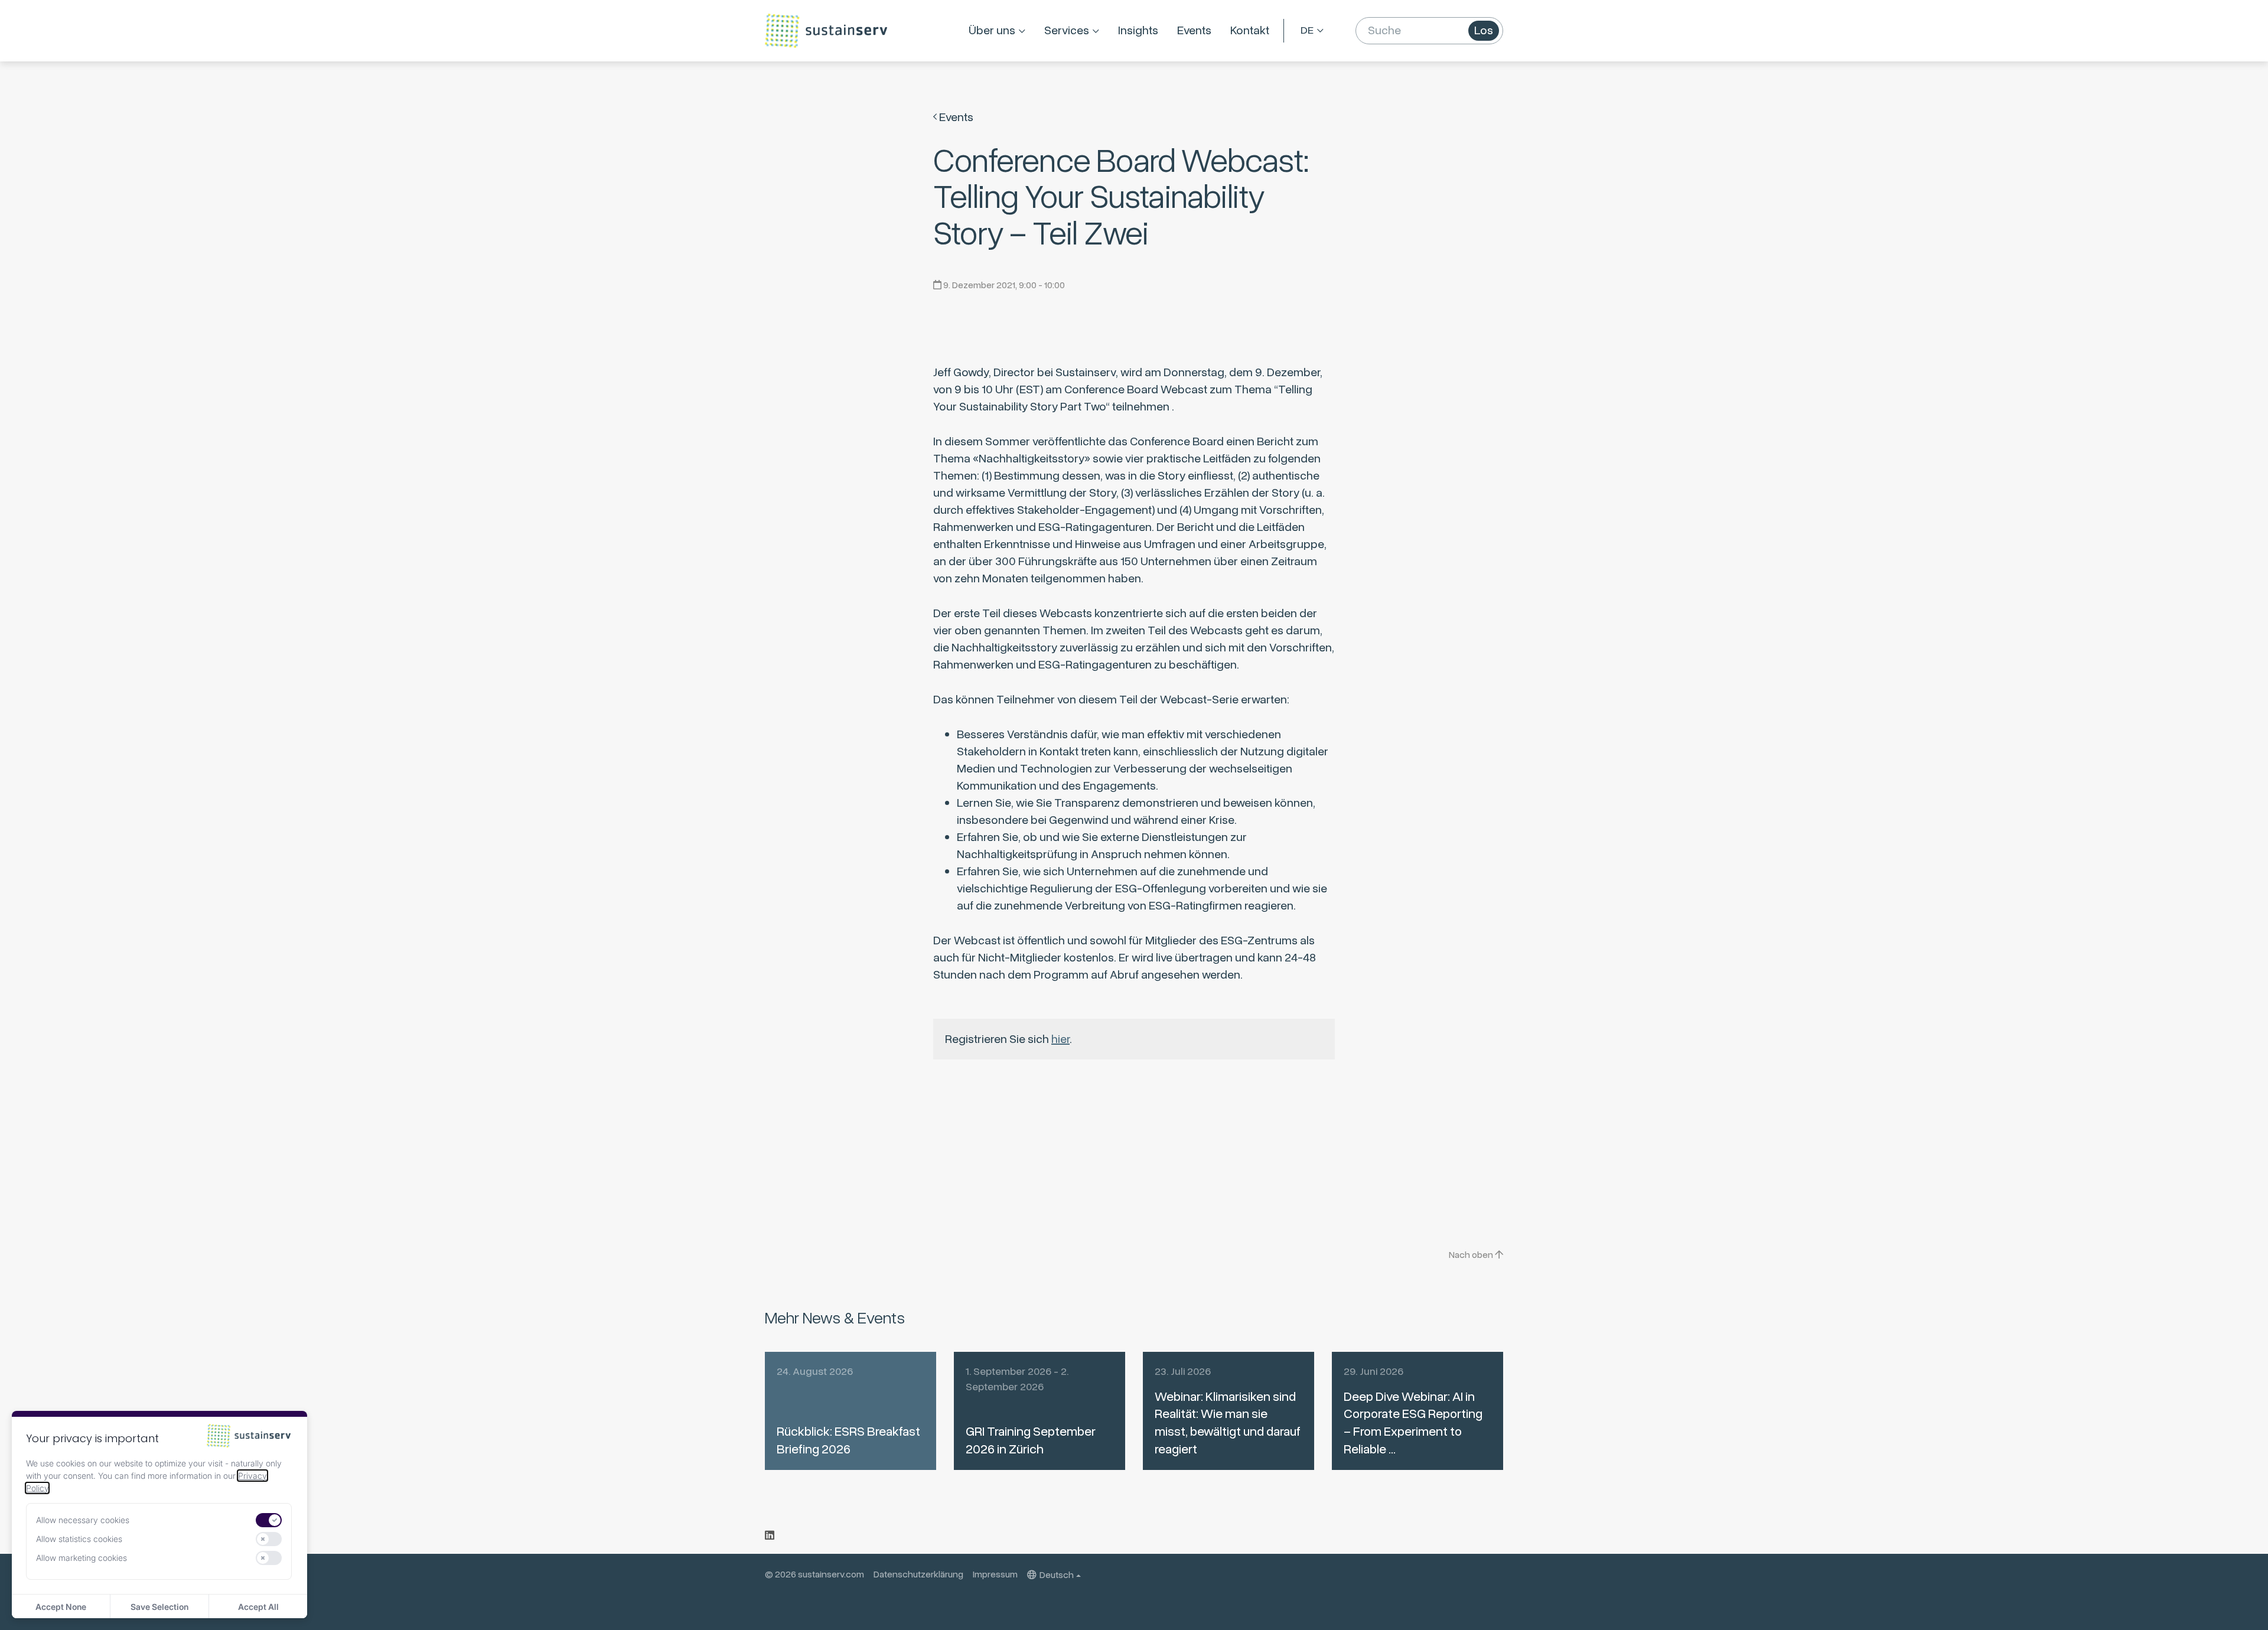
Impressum (995, 1574)
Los (1484, 30)
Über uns (992, 30)
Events (1194, 30)
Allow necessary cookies (83, 1520)
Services (1067, 30)
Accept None (61, 1607)
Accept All (258, 1607)
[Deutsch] (1312, 31)
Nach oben (1472, 1255)
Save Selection (159, 1607)
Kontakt (1250, 30)
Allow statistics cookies (79, 1539)
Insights (1138, 30)
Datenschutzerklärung (918, 1574)
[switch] (269, 1520)
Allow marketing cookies (82, 1558)
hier (1060, 1039)
